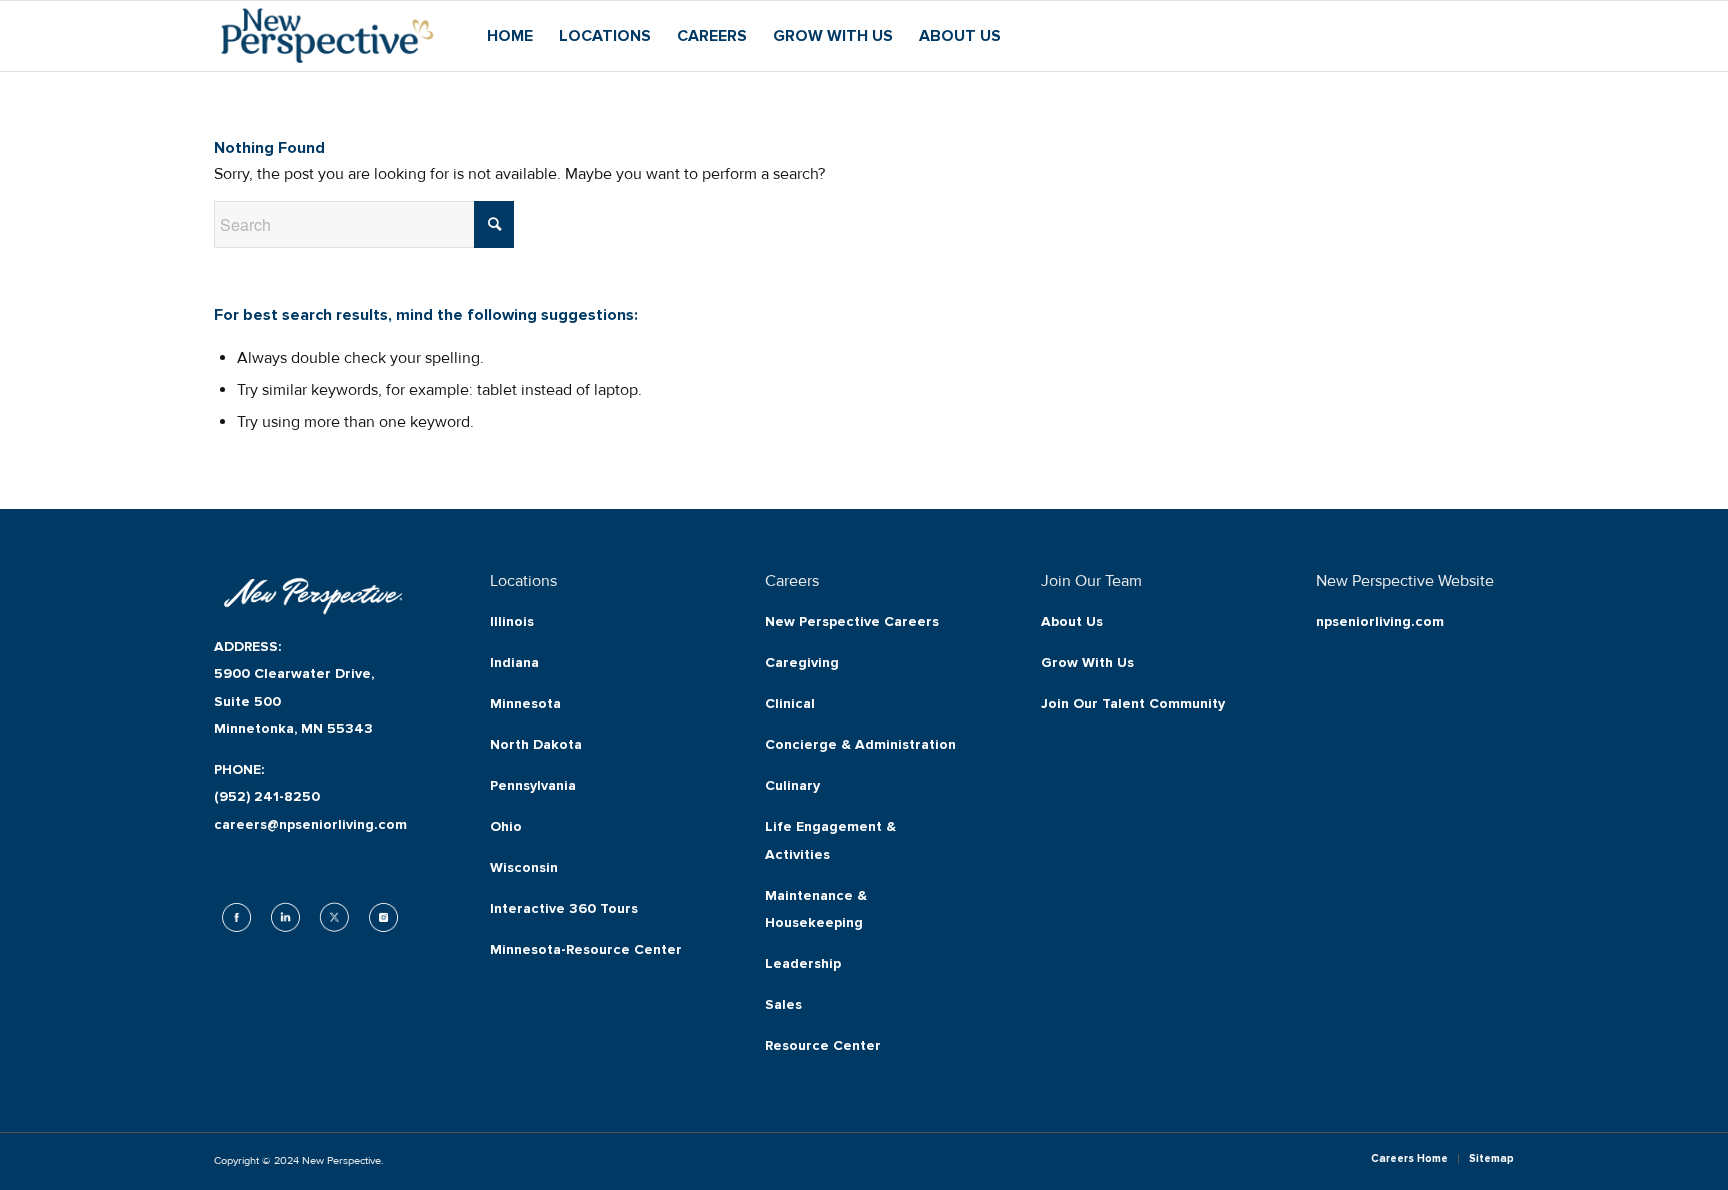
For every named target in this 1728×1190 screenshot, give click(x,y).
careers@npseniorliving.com (310, 824)
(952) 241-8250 (267, 796)
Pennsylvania (533, 785)
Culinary (792, 785)
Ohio (506, 826)
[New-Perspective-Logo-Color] (327, 36)
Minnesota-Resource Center (586, 949)
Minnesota (525, 703)
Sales (783, 1004)
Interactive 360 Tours (564, 908)
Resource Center (823, 1045)
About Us (1072, 621)
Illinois (512, 621)
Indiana (514, 662)
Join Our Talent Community (1133, 703)
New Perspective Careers (852, 621)
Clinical (790, 703)
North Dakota (536, 744)
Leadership (803, 963)
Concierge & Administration (860, 744)
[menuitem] (510, 36)
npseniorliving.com (1380, 621)
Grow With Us (1087, 662)
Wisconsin (524, 867)
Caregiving (802, 662)
